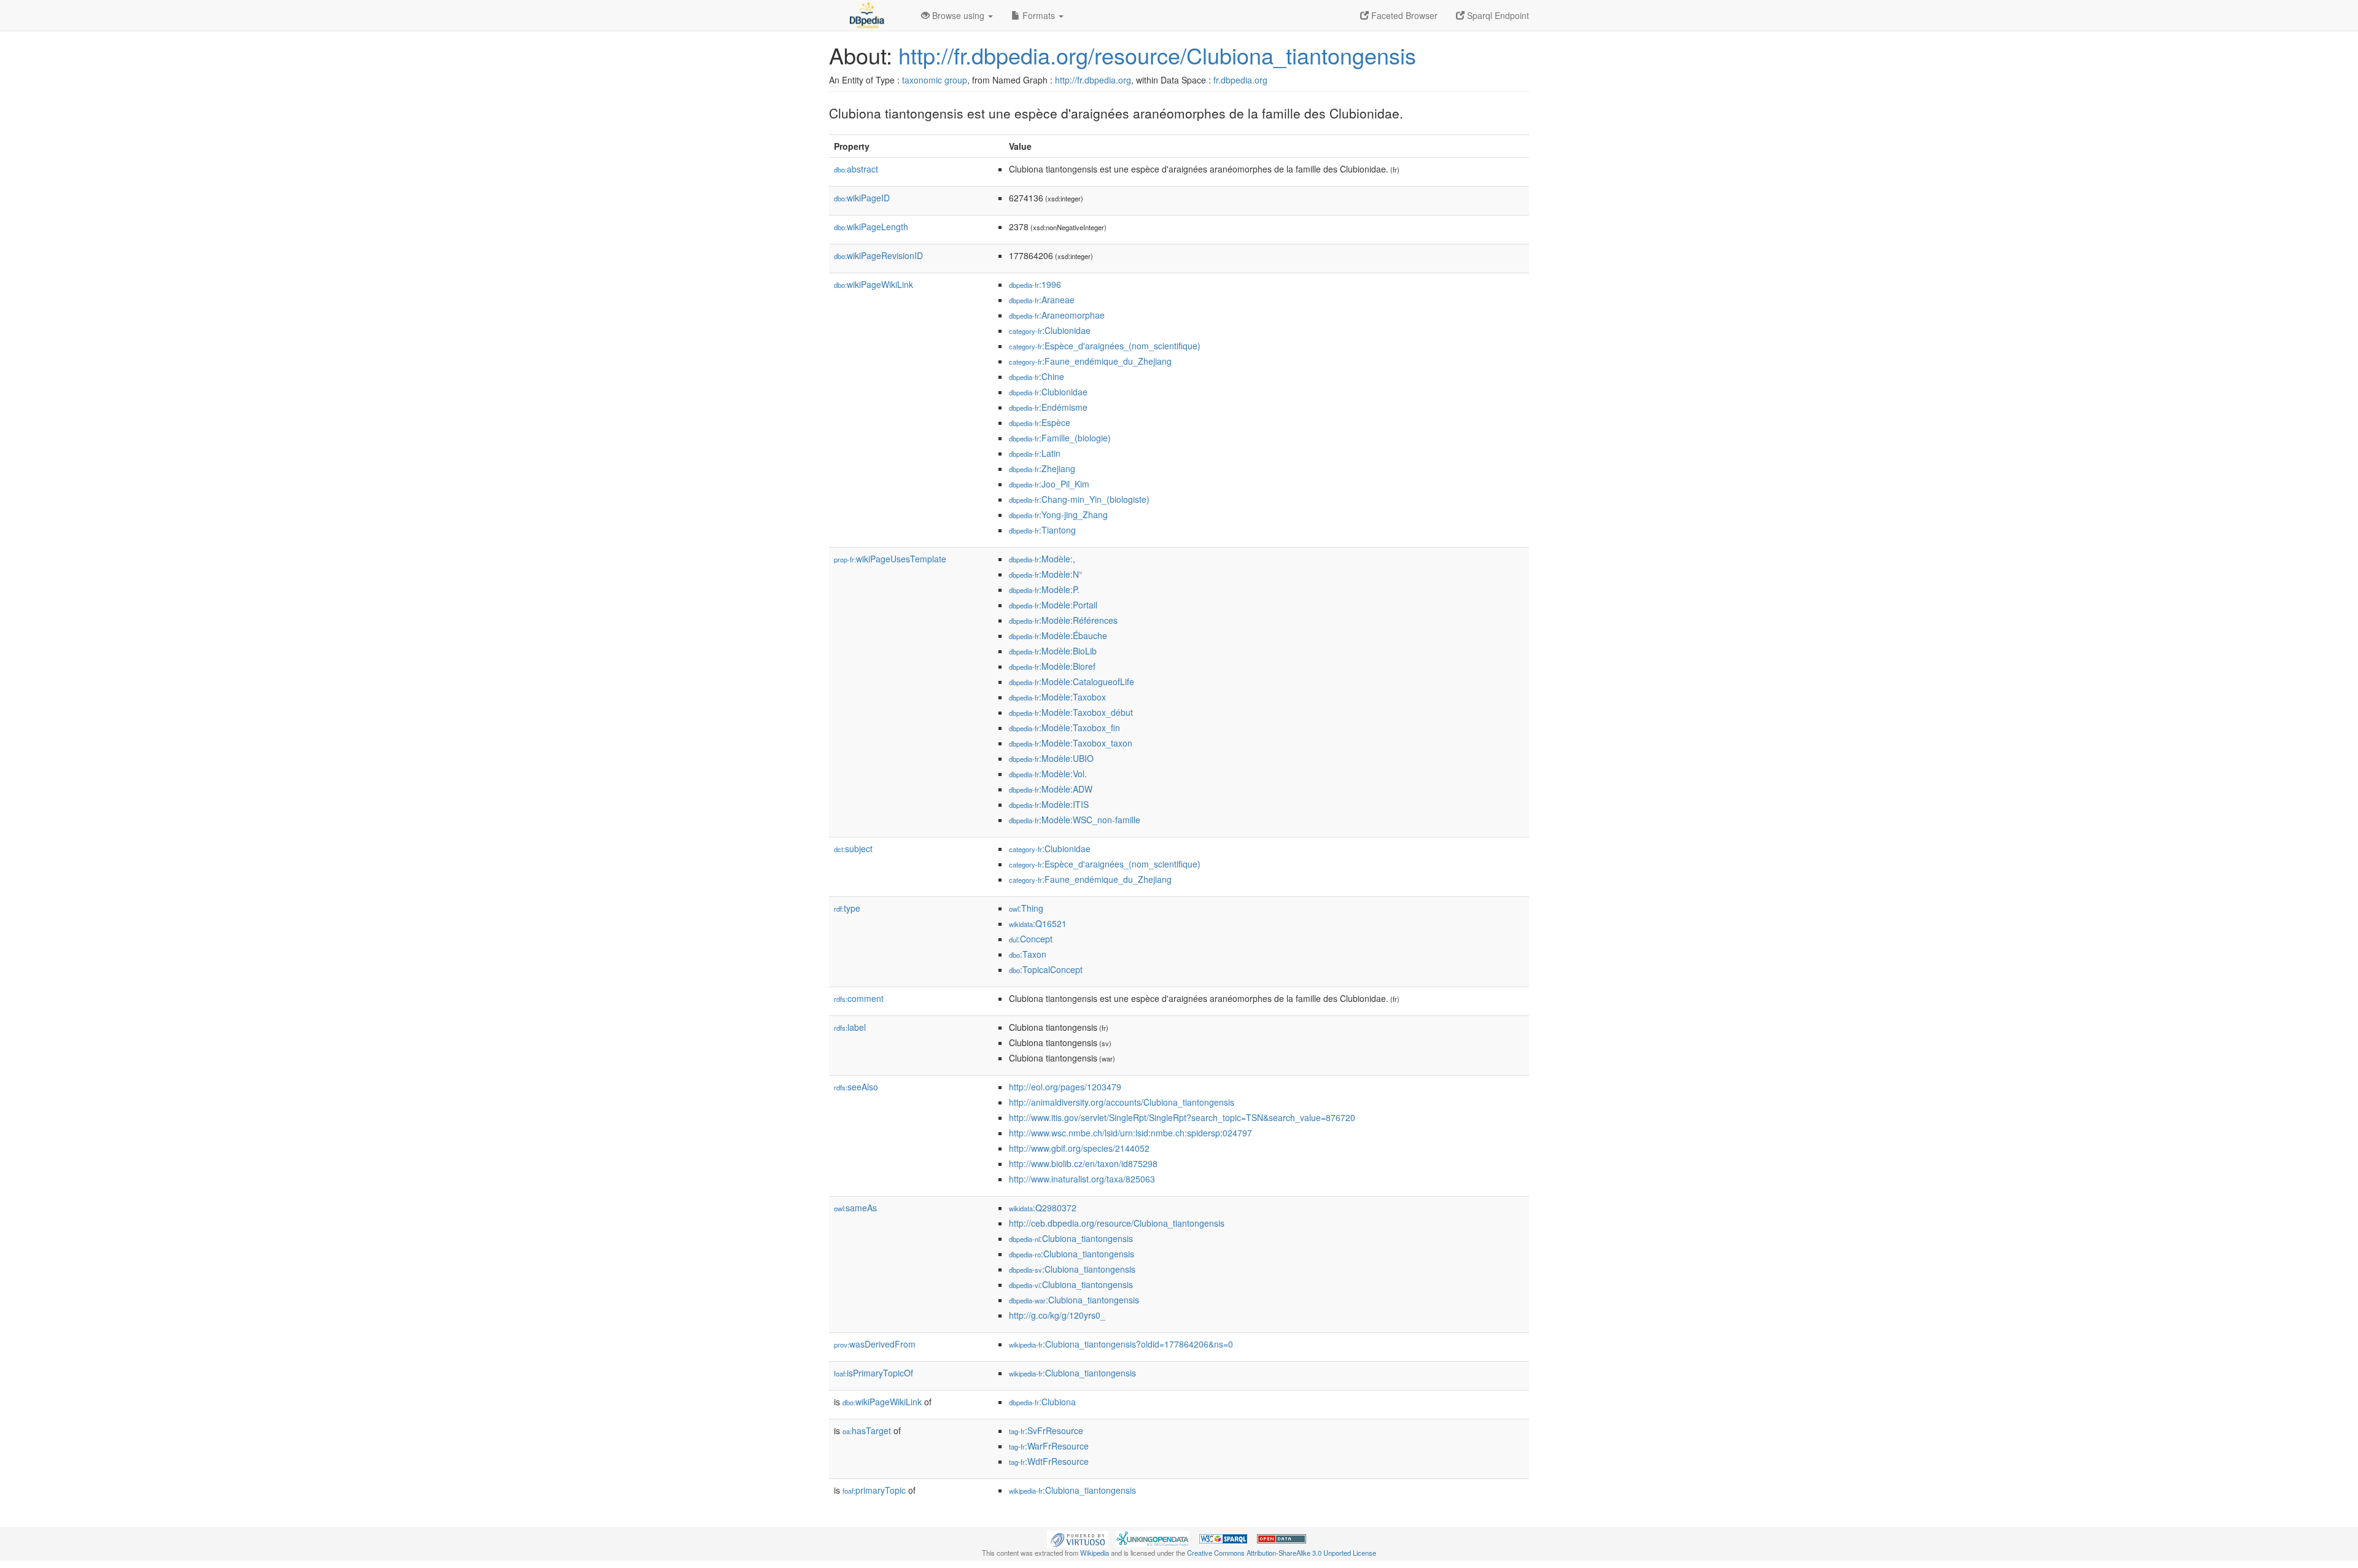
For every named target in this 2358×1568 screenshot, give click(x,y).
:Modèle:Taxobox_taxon (1071, 743)
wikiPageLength (871, 227)
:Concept (1031, 939)
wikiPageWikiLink (874, 284)
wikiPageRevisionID (878, 255)
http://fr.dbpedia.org (1093, 80)
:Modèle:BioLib (1053, 651)
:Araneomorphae (1057, 315)
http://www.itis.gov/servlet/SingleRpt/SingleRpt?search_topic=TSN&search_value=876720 (1182, 1117)
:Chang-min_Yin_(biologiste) (1079, 499)
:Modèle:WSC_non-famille (1075, 820)
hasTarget (867, 1430)
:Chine (1037, 376)
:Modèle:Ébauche (1058, 635)
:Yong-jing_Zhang (1058, 514)
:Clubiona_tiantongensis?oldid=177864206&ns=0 (1121, 1344)
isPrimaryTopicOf (874, 1373)
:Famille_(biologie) (1060, 438)
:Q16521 (1038, 923)
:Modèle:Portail (1053, 605)
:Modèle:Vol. (1048, 774)
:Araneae (1042, 300)
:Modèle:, (1042, 559)
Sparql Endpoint (1497, 15)
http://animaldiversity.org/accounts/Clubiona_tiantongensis (1122, 1102)
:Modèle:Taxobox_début (1071, 712)
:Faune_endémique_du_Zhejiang (1090, 361)
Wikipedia (1095, 1553)
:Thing (1026, 908)
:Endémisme (1048, 407)
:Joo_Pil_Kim (1049, 484)
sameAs (855, 1208)
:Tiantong (1042, 530)
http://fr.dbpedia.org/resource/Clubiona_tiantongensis (1157, 55)
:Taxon (1028, 954)
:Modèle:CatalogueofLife (1072, 681)
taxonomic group (935, 80)
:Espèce (1040, 422)
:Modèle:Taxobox (1057, 697)
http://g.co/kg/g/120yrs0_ (1057, 1315)
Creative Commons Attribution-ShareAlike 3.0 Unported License (1282, 1553)
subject (853, 848)
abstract (856, 169)
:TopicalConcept (1046, 969)
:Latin (1035, 453)
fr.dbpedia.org (1240, 80)
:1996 (1035, 284)
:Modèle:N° (1046, 574)
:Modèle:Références (1063, 620)
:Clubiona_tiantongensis (1071, 1238)
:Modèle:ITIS (1049, 804)
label (850, 1027)
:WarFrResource (1049, 1446)
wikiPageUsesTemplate (890, 559)
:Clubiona (1042, 1402)
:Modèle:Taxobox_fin (1064, 728)
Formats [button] (1039, 15)
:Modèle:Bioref (1052, 666)
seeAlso (856, 1087)
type (847, 908)
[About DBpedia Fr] (866, 15)
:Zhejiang (1042, 468)
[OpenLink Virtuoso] (1078, 1538)
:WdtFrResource (1049, 1461)
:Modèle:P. (1044, 589)
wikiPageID (862, 198)
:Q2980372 (1043, 1208)
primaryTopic (874, 1490)
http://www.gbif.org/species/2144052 (1079, 1148)
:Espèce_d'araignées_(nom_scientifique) (1105, 346)
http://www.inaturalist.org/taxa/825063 (1082, 1179)
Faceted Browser (1403, 15)
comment (859, 998)
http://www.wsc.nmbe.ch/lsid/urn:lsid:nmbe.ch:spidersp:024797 (1130, 1133)
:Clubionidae (1050, 330)
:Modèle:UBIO (1051, 758)
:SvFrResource (1046, 1430)
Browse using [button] (958, 15)
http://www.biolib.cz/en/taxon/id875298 (1083, 1163)
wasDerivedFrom (875, 1344)
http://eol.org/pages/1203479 (1065, 1087)
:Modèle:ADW (1051, 789)
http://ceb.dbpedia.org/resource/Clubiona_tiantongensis (1117, 1223)
